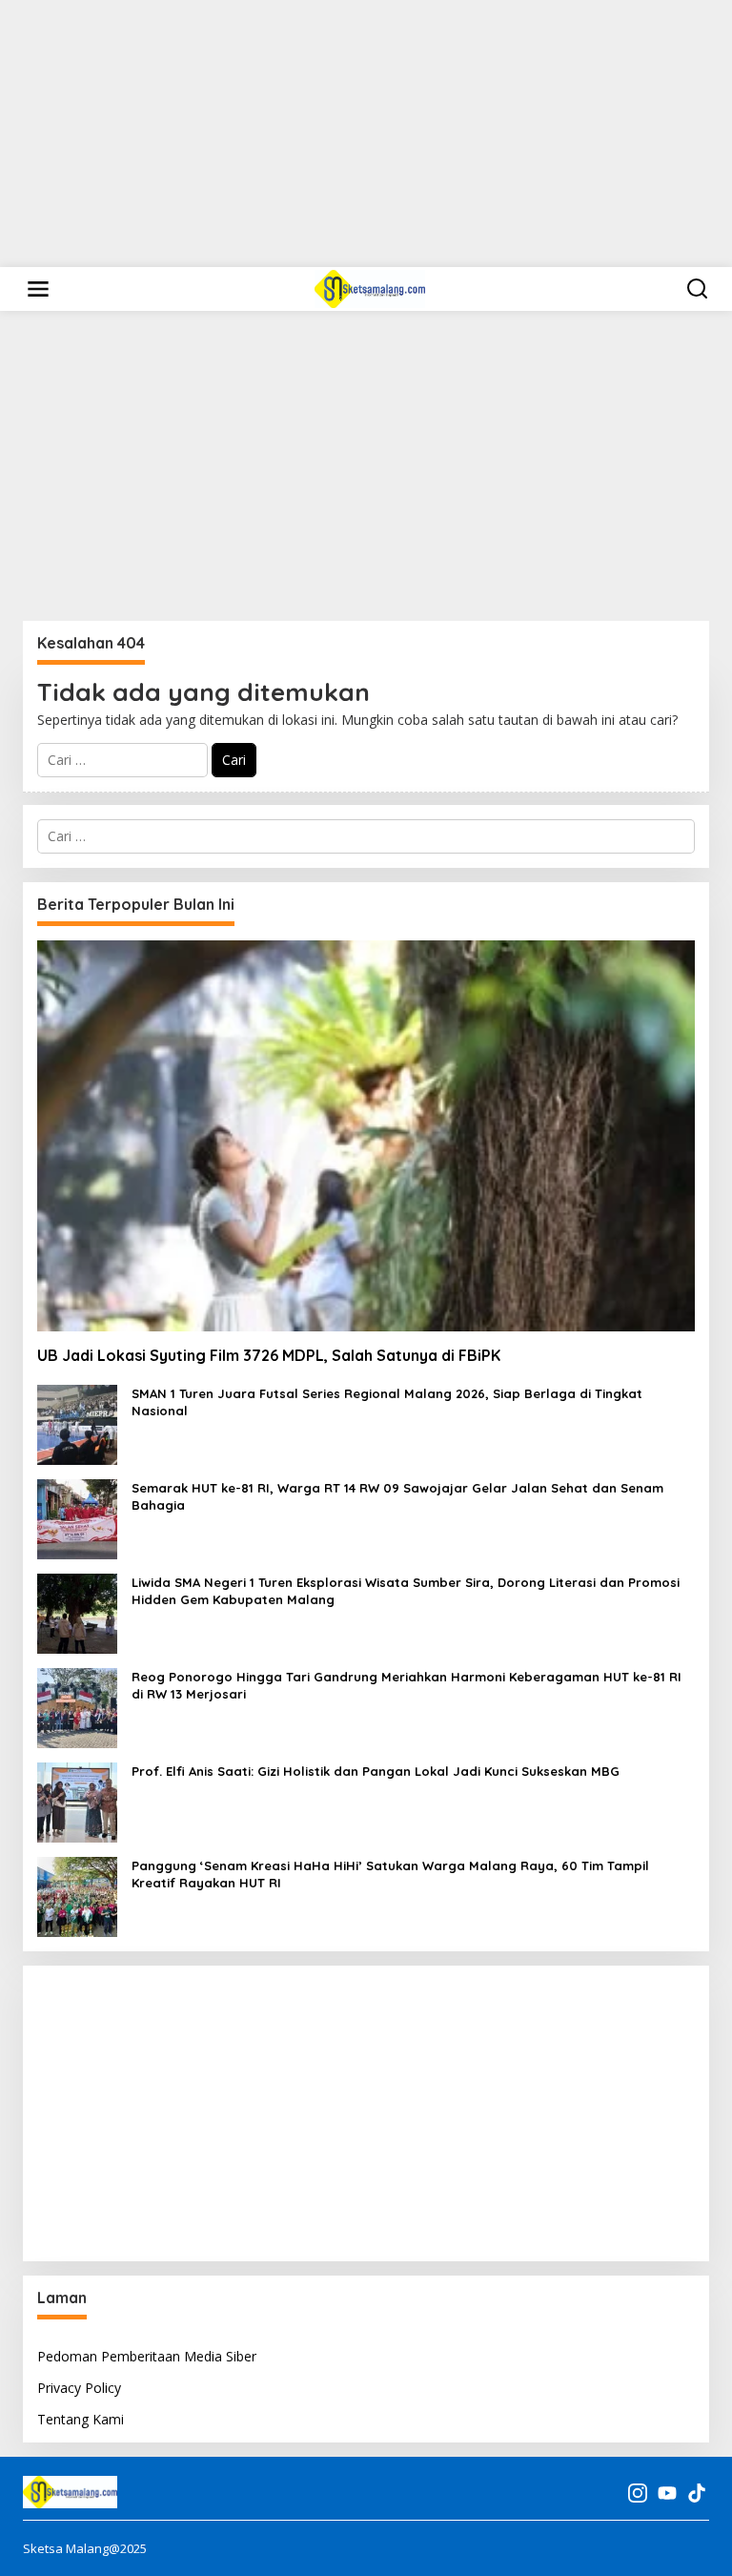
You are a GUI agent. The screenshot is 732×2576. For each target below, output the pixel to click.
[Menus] (38, 289)
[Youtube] (667, 2493)
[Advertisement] (366, 134)
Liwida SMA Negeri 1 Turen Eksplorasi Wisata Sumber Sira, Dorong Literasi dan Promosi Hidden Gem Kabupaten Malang (406, 1591)
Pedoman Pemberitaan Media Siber (147, 2356)
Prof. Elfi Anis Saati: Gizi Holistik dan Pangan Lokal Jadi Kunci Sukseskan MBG (376, 1771)
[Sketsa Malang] (370, 288)
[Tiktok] (697, 2493)
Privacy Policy (79, 2388)
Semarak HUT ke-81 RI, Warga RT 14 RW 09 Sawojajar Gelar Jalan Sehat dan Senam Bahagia (397, 1496)
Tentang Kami (81, 2419)
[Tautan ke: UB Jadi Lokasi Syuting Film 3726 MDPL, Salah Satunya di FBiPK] (366, 1135)
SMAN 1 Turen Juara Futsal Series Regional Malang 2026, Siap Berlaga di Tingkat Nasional (387, 1402)
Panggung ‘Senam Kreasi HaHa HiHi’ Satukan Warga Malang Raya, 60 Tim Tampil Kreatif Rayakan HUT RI (390, 1874)
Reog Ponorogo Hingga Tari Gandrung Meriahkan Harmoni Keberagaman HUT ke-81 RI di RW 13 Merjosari (407, 1685)
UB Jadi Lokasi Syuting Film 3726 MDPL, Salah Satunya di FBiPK (269, 1355)
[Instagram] (638, 2493)
